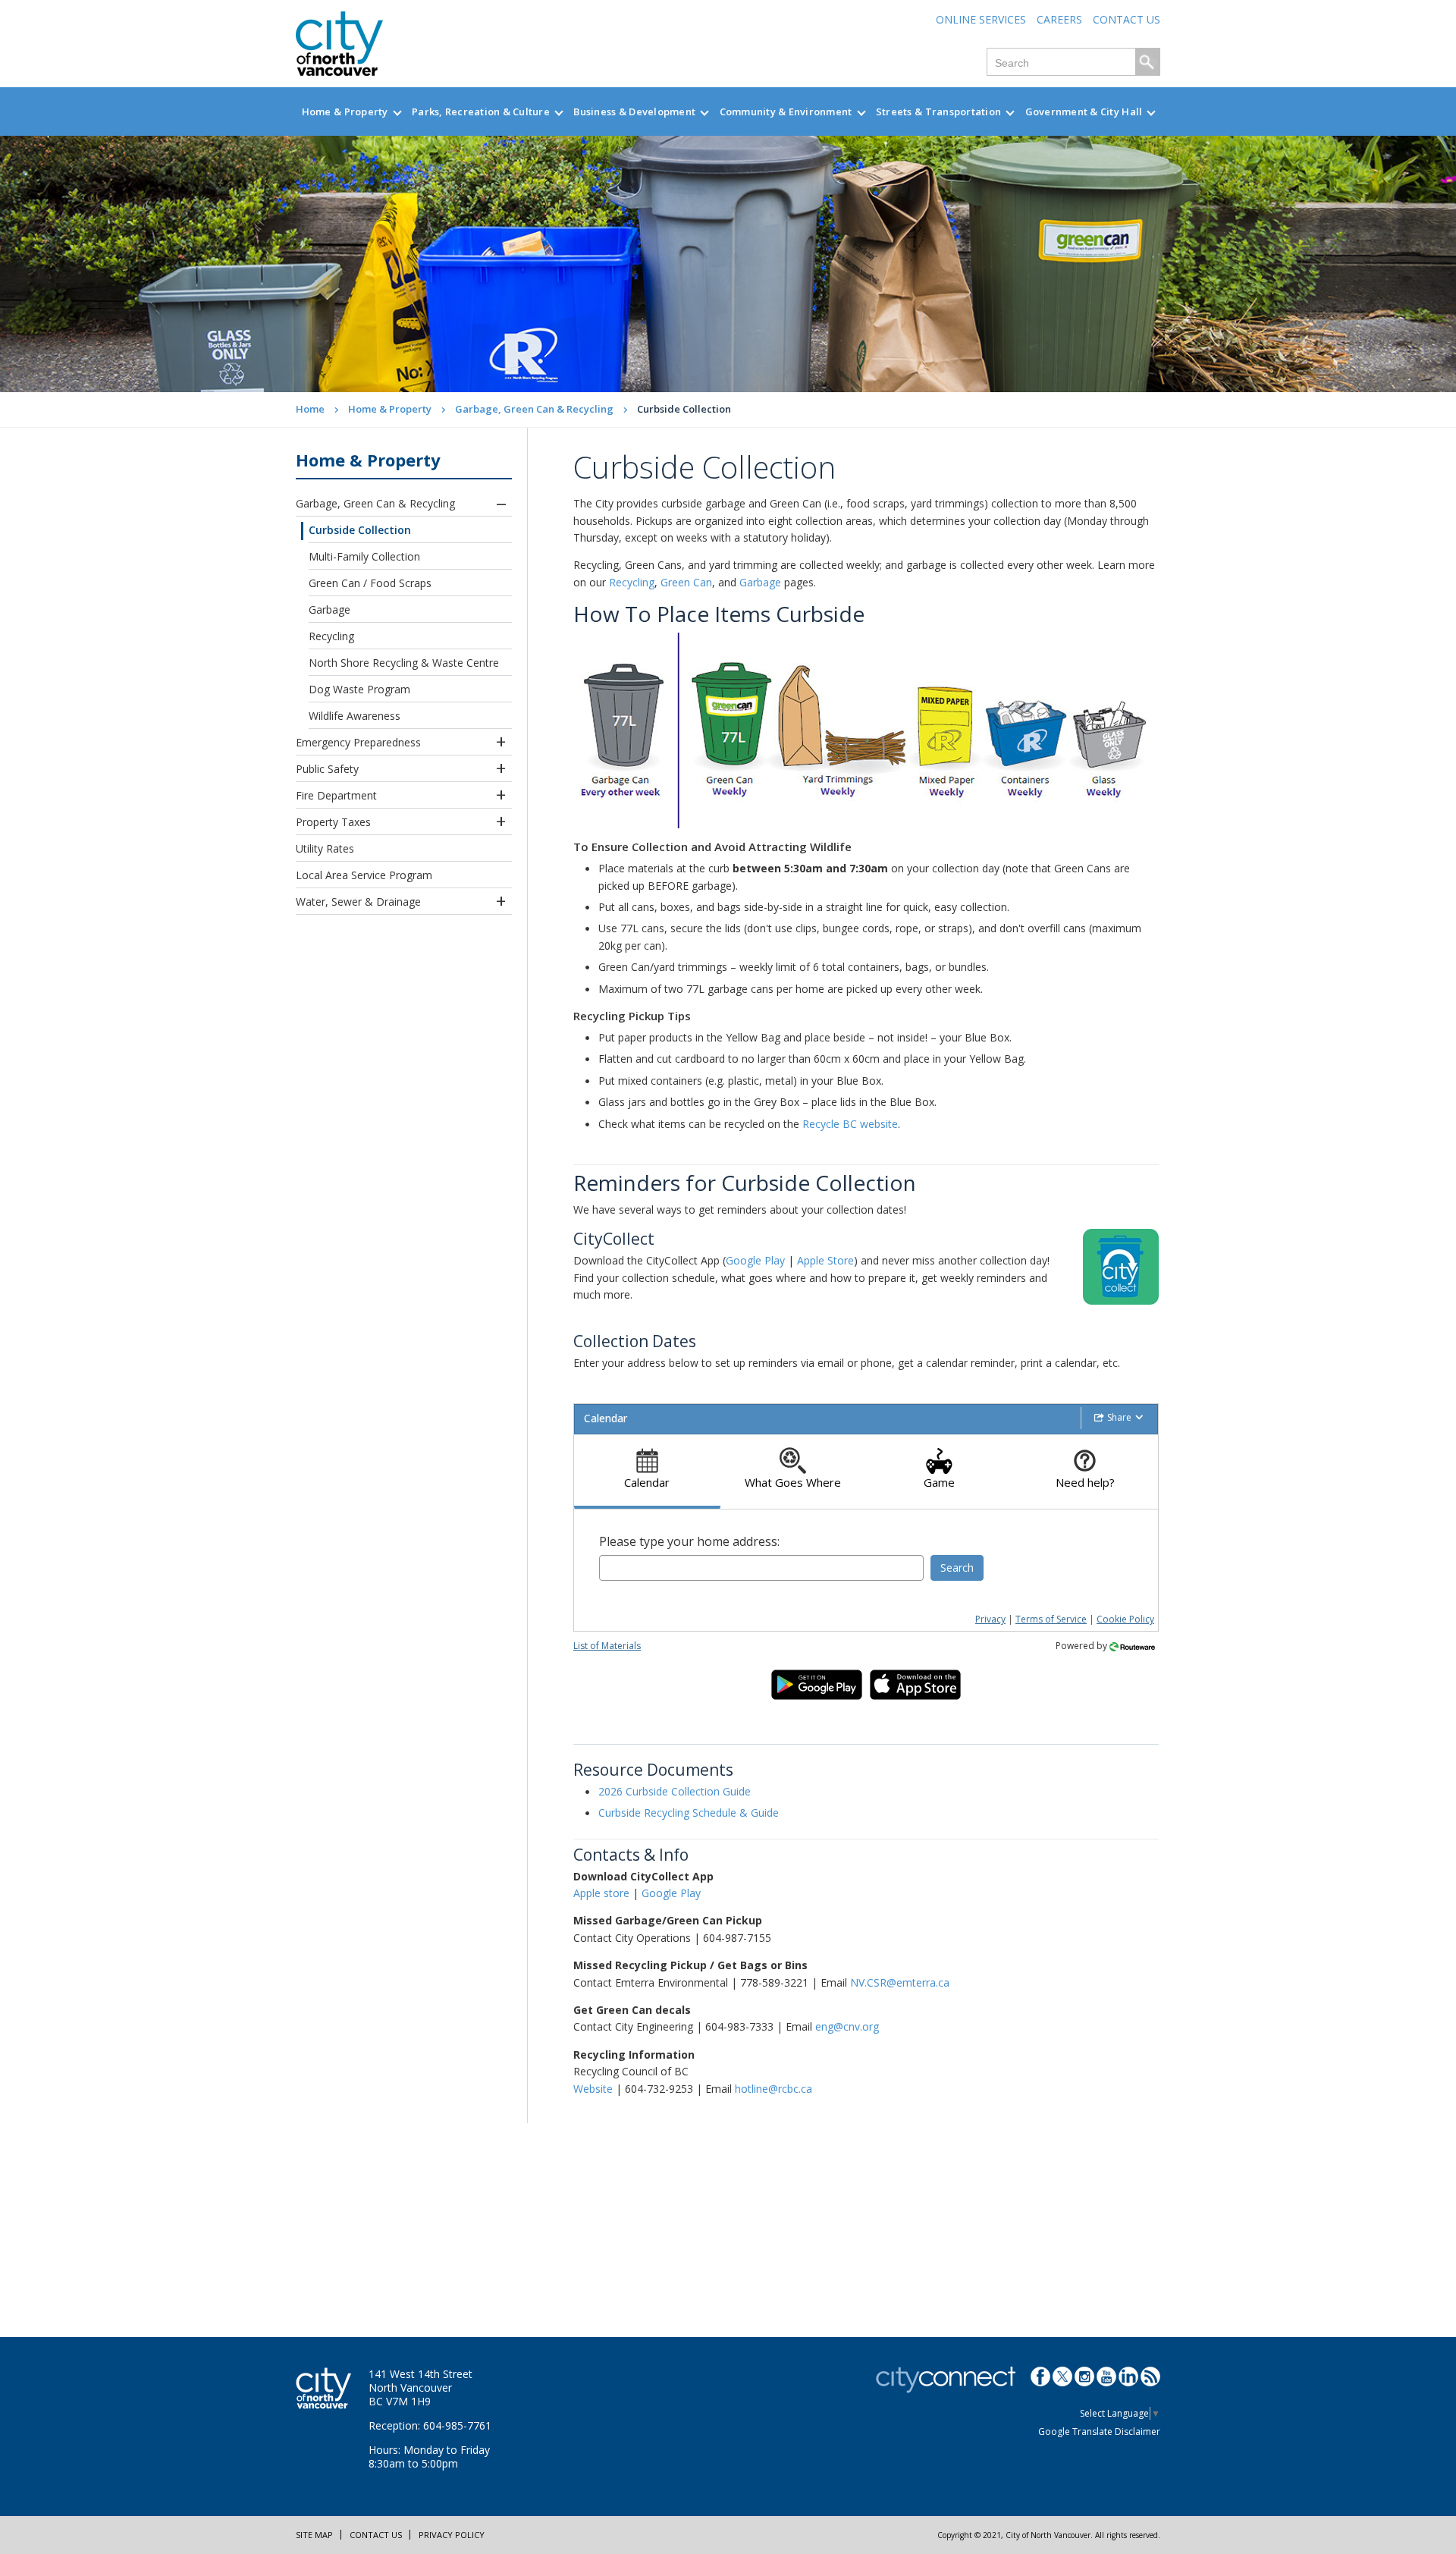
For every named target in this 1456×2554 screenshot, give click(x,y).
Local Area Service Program (364, 875)
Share (1119, 1417)
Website (593, 2089)
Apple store (601, 1893)
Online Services (981, 19)
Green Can (686, 582)
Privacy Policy (452, 2535)
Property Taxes (333, 822)
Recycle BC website (850, 1124)
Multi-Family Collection (364, 556)
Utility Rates (325, 848)
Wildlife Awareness (355, 716)
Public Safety (327, 769)
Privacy (990, 1619)
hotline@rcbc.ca (773, 2089)
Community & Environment (786, 112)
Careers (1059, 19)
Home (310, 409)
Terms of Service (1051, 1619)
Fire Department (336, 795)
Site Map (314, 2535)
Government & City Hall (1084, 112)
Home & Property (345, 112)
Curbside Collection (360, 530)
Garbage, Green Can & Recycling (534, 409)
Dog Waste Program (359, 689)
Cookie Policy (1125, 1619)
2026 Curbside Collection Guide (675, 1791)
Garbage (329, 609)
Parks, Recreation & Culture (481, 112)
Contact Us (1127, 19)
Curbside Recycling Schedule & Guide (689, 1813)
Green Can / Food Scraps (370, 583)
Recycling (331, 636)
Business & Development (634, 112)
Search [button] (957, 1568)
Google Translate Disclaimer (1099, 2431)
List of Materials (607, 1646)
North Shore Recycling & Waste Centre (404, 663)
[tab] (647, 1472)
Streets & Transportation (938, 112)
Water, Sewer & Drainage (358, 902)
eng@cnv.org (847, 2026)
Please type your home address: (689, 1541)
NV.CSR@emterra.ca (900, 1982)
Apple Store (825, 1260)
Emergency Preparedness (358, 742)
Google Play (755, 1260)
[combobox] (761, 1568)
